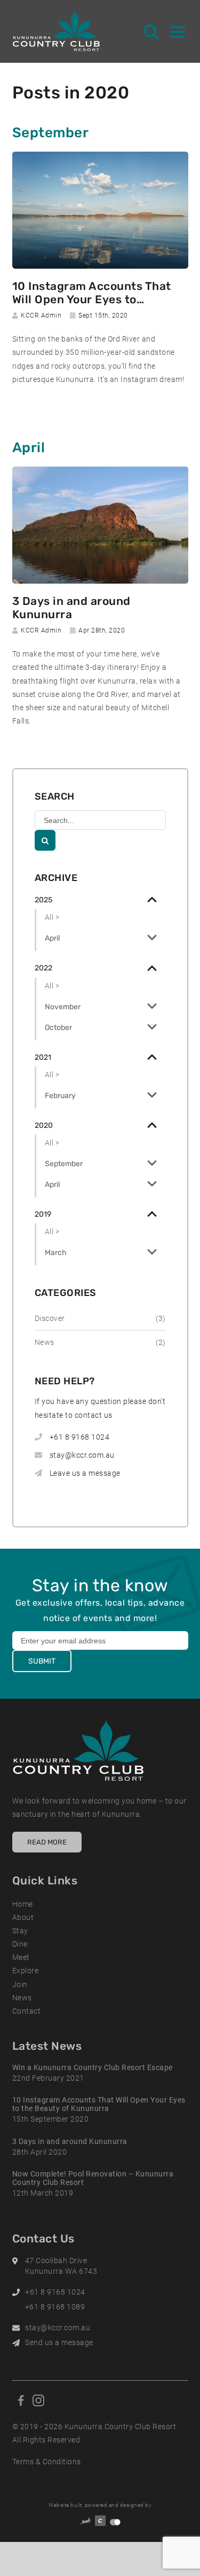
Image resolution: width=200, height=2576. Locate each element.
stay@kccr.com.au (82, 1455)
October (58, 1028)
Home (23, 1904)
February (60, 1096)
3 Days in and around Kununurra (71, 608)
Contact (27, 2011)
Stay (20, 1931)
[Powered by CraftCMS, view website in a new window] (100, 2522)
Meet (21, 1957)
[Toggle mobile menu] (178, 31)
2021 (43, 1057)
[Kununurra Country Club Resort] (57, 31)
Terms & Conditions (47, 2462)
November (63, 1007)
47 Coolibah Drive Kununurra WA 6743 (61, 2266)
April (52, 938)
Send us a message (59, 2342)
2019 (43, 1214)
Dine (20, 1944)
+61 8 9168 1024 (80, 1437)
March (56, 1253)
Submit (42, 1661)
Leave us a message (85, 1473)
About (23, 1917)
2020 (44, 1125)
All (51, 917)
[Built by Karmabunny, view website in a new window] (85, 2523)
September (64, 1164)
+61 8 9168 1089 (55, 2307)
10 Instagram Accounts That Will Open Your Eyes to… (92, 293)
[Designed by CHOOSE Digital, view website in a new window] (115, 2522)
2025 (43, 900)
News (22, 1998)
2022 (43, 968)
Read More (47, 1842)
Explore (26, 1971)
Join (20, 1984)
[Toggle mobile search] (152, 31)
